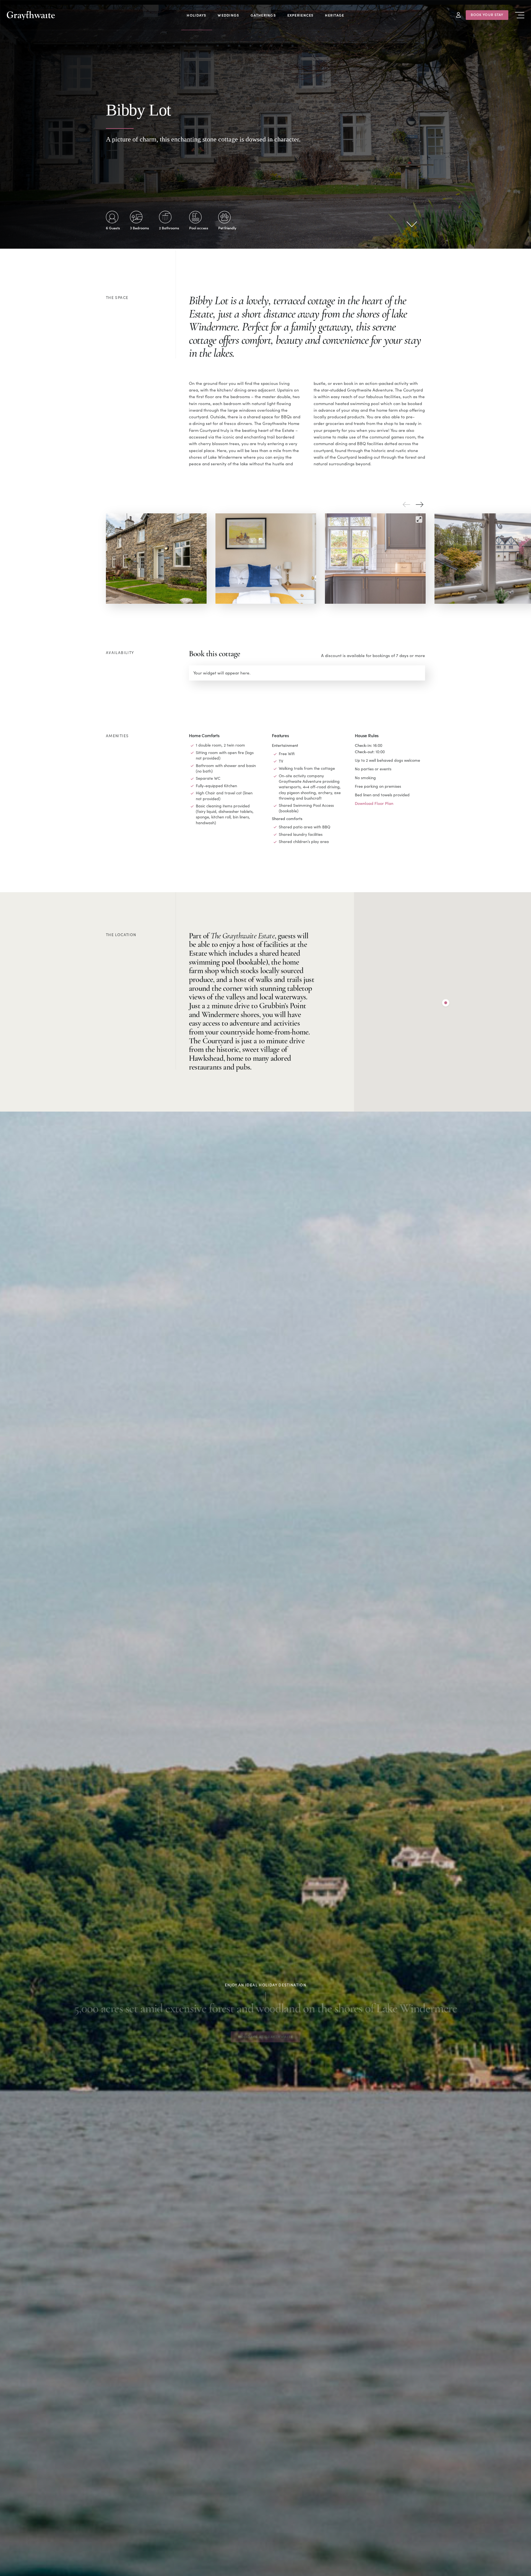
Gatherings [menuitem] (263, 15)
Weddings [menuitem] (228, 15)
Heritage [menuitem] (335, 15)
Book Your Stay (487, 14)
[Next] (420, 505)
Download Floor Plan (374, 803)
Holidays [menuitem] (196, 15)
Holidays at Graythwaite (265, 2034)
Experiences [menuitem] (300, 15)
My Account (458, 15)
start (412, 224)
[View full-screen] (419, 519)
